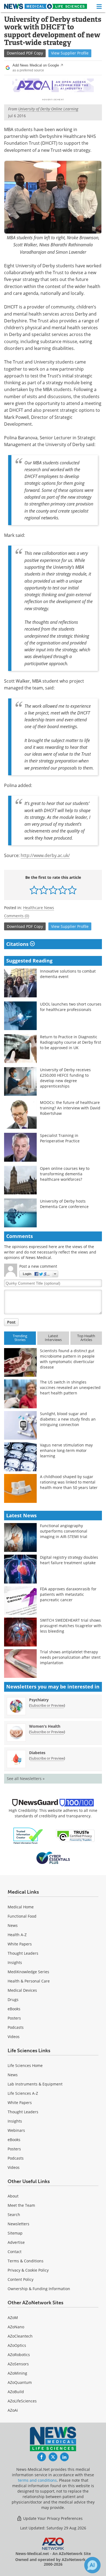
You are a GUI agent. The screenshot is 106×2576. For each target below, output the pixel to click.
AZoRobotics (19, 2355)
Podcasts (16, 2027)
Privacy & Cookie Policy (28, 2270)
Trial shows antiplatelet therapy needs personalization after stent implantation (70, 1657)
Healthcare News (39, 908)
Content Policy (21, 2279)
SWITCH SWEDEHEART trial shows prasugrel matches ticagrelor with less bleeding (71, 1626)
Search (14, 2215)
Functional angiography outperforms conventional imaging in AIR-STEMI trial (64, 1531)
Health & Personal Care (29, 1981)
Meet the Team (21, 2205)
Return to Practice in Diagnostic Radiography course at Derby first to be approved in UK (71, 1042)
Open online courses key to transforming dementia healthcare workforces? (65, 1174)
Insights (15, 1962)
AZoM (13, 2318)
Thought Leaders (23, 1953)
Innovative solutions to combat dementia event (68, 974)
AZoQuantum (20, 2382)
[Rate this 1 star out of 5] (34, 890)
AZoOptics (17, 2345)
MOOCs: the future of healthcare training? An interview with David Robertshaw (70, 1108)
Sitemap (15, 2233)
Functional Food (22, 1916)
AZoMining (17, 2373)
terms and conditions (37, 2480)
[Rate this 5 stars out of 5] (72, 890)
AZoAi (13, 2410)
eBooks (14, 2009)
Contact (15, 2252)
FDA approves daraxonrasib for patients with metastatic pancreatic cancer (68, 1594)
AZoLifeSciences (22, 2401)
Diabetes (37, 1753)
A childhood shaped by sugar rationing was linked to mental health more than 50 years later (69, 1482)
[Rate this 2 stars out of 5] (44, 890)
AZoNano (16, 2327)
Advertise (16, 2242)
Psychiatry (39, 1700)
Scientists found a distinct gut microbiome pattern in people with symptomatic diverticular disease (67, 1359)
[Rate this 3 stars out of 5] (53, 890)
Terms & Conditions (26, 2261)
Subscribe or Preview (47, 1705)
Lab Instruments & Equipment (35, 2084)
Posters (14, 2018)
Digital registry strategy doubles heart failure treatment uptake (69, 1560)
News (13, 1925)
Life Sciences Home (25, 2065)
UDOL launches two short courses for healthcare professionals (71, 1007)
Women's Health (45, 1726)
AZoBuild (16, 2392)
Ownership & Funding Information (39, 2289)
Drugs (13, 2000)
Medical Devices (22, 1990)
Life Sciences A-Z (23, 2093)
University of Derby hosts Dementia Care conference (64, 1204)
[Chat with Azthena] (92, 2565)
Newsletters (18, 2224)
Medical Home (21, 1907)
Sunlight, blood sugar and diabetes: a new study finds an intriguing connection (68, 1419)
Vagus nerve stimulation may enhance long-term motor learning (66, 1450)
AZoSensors (18, 2364)
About (13, 2196)
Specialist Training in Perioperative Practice (60, 1138)
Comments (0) (17, 916)
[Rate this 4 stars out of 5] (63, 890)
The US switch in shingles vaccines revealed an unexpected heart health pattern (70, 1387)
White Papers (20, 1944)
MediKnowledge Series (28, 1972)
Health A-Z (17, 1935)
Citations (18, 944)
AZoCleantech (20, 2336)
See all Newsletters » (26, 1779)
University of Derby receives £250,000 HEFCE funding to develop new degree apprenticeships (65, 1078)
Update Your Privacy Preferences (52, 2518)
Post (11, 1322)
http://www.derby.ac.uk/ (45, 855)
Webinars (16, 2130)
